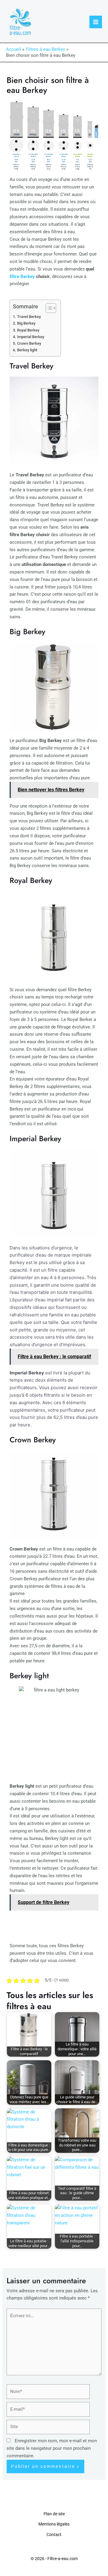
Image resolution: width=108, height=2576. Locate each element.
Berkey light (27, 350)
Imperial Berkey (31, 337)
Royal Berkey (28, 330)
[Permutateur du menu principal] (96, 22)
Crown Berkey (29, 343)
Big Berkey (26, 323)
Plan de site (54, 2514)
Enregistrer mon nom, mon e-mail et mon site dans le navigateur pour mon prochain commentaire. (52, 2448)
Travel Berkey (29, 317)
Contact (54, 2535)
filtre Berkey (22, 277)
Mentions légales (54, 2524)
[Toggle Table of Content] (48, 308)
